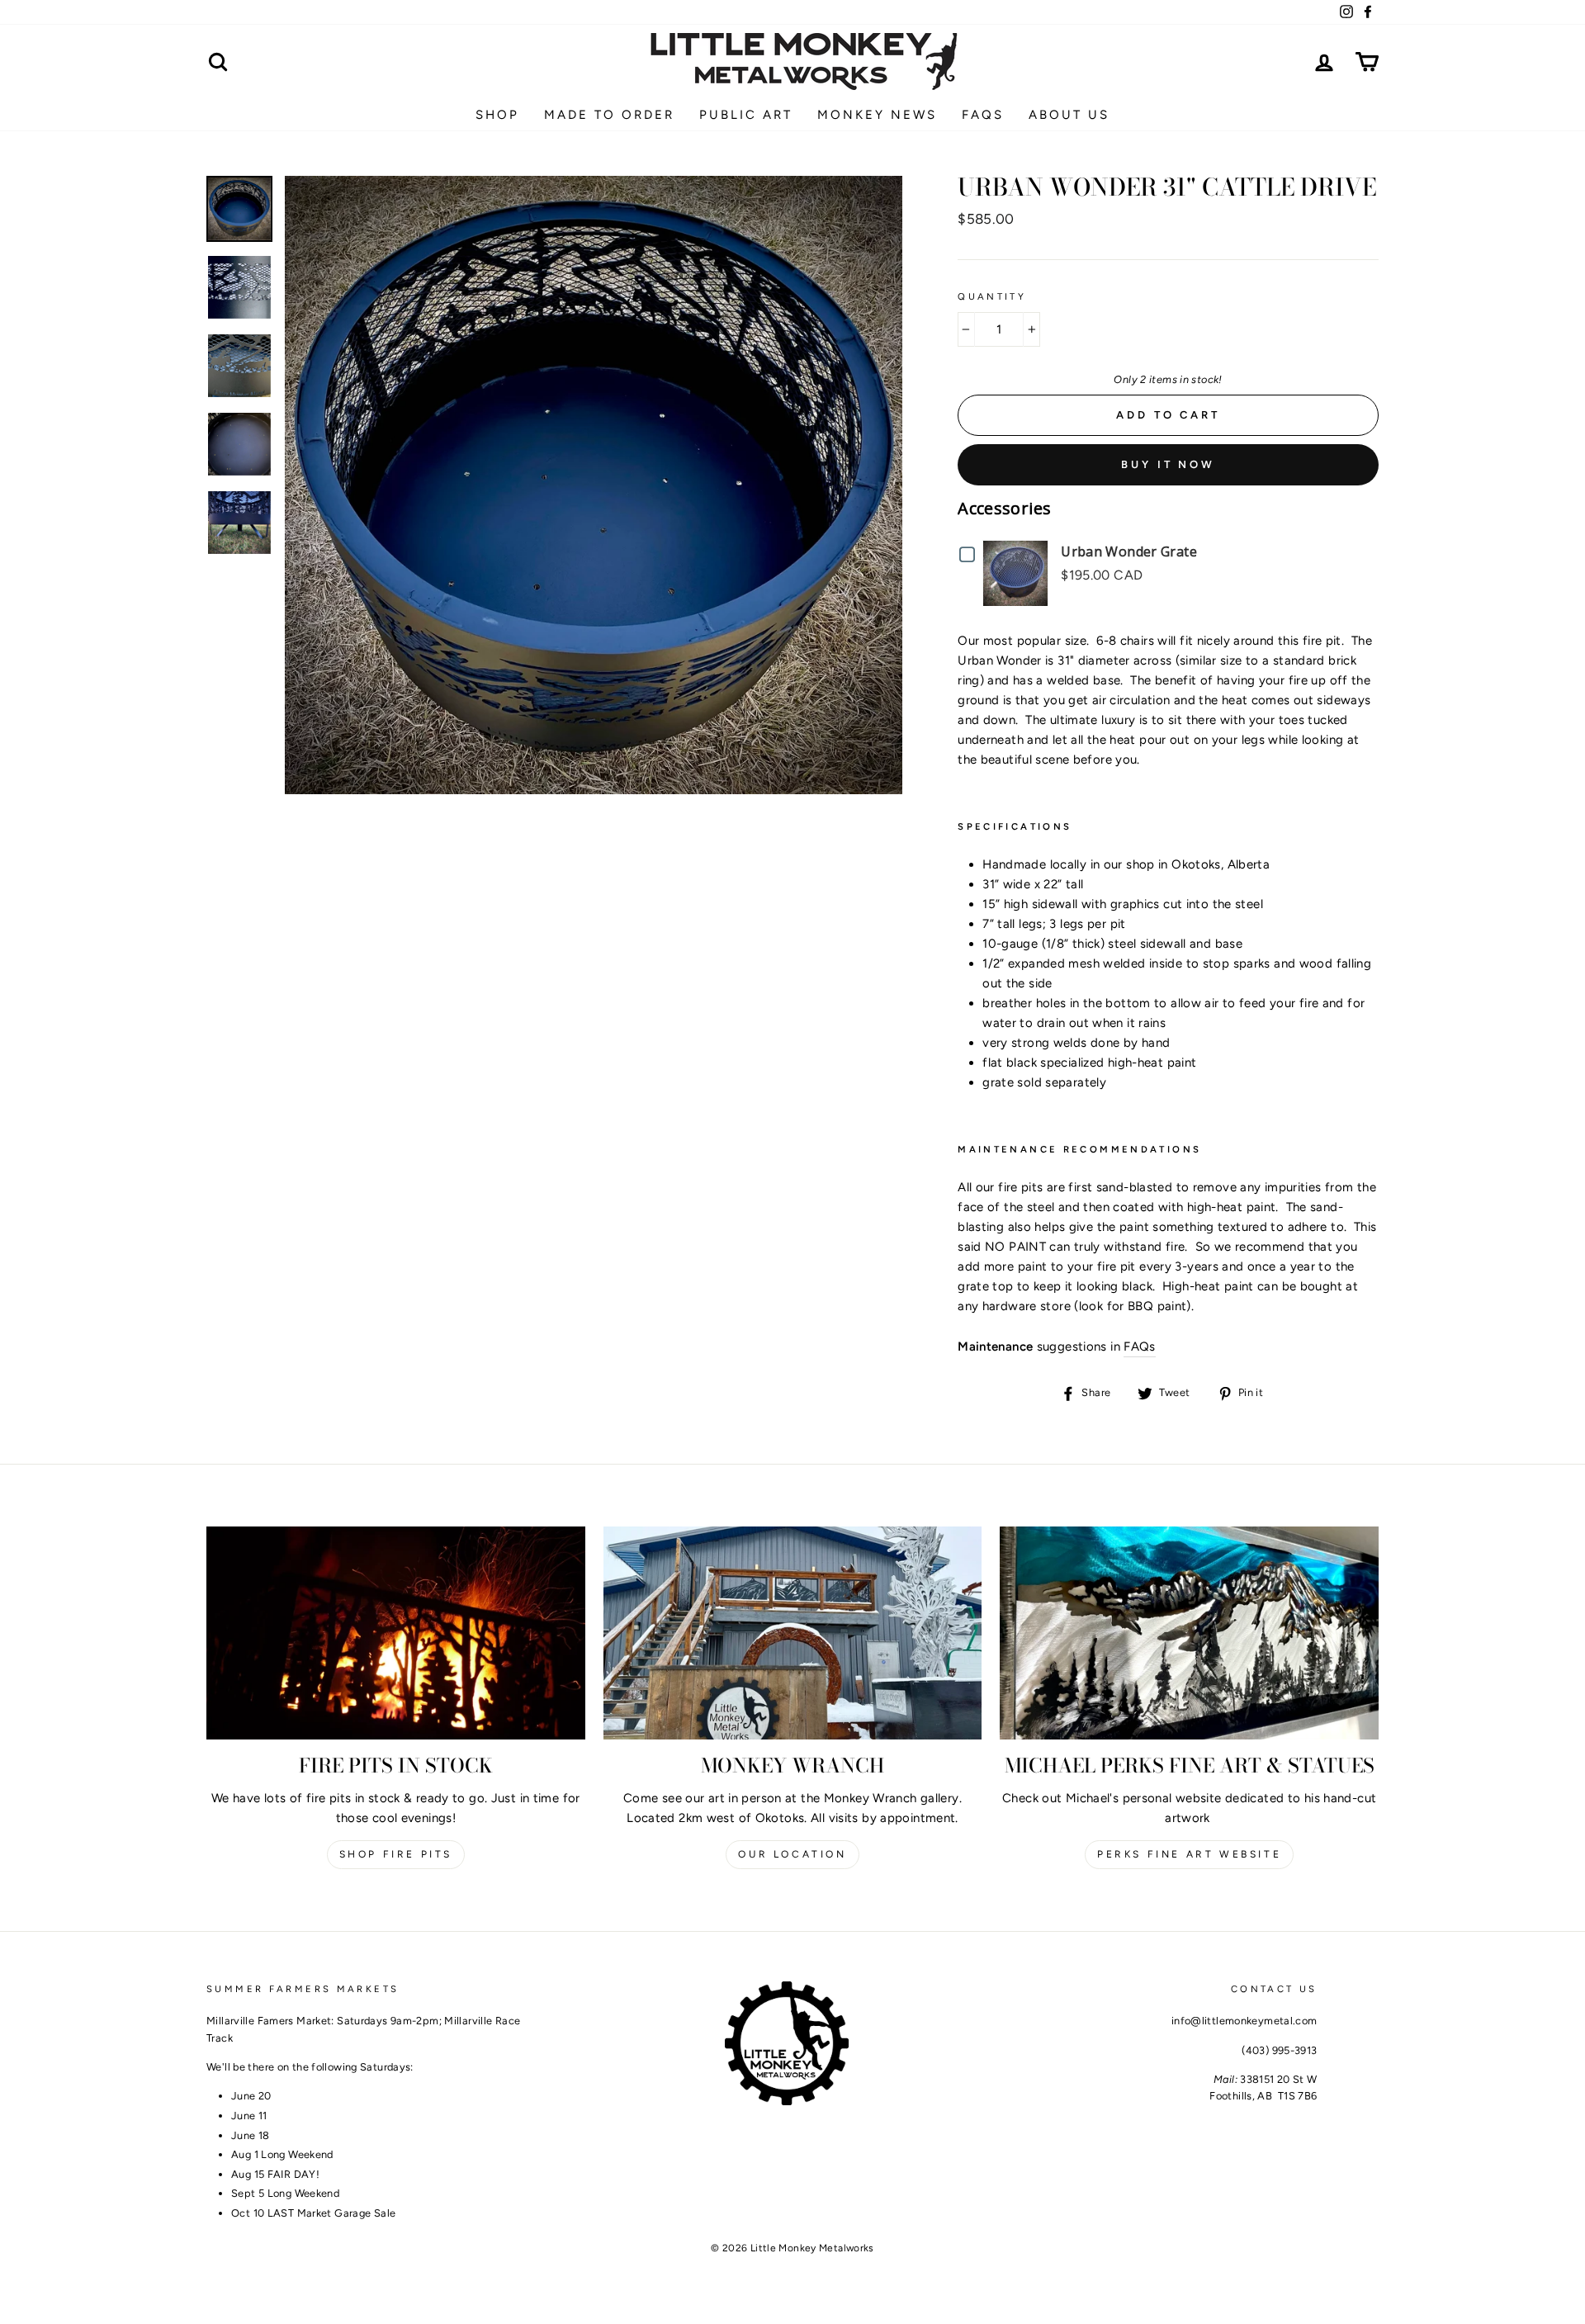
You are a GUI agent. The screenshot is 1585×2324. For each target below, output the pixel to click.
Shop (497, 115)
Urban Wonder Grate (1129, 551)
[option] (594, 485)
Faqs (983, 115)
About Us (1069, 115)
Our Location (792, 1854)
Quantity (992, 296)
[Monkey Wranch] (793, 1633)
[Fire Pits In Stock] (396, 1633)
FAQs (1140, 1347)
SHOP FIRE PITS (396, 1854)
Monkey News (877, 115)
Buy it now (1168, 464)
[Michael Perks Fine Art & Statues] (1189, 1633)
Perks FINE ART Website (1189, 1854)
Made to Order (609, 115)
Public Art (746, 115)
